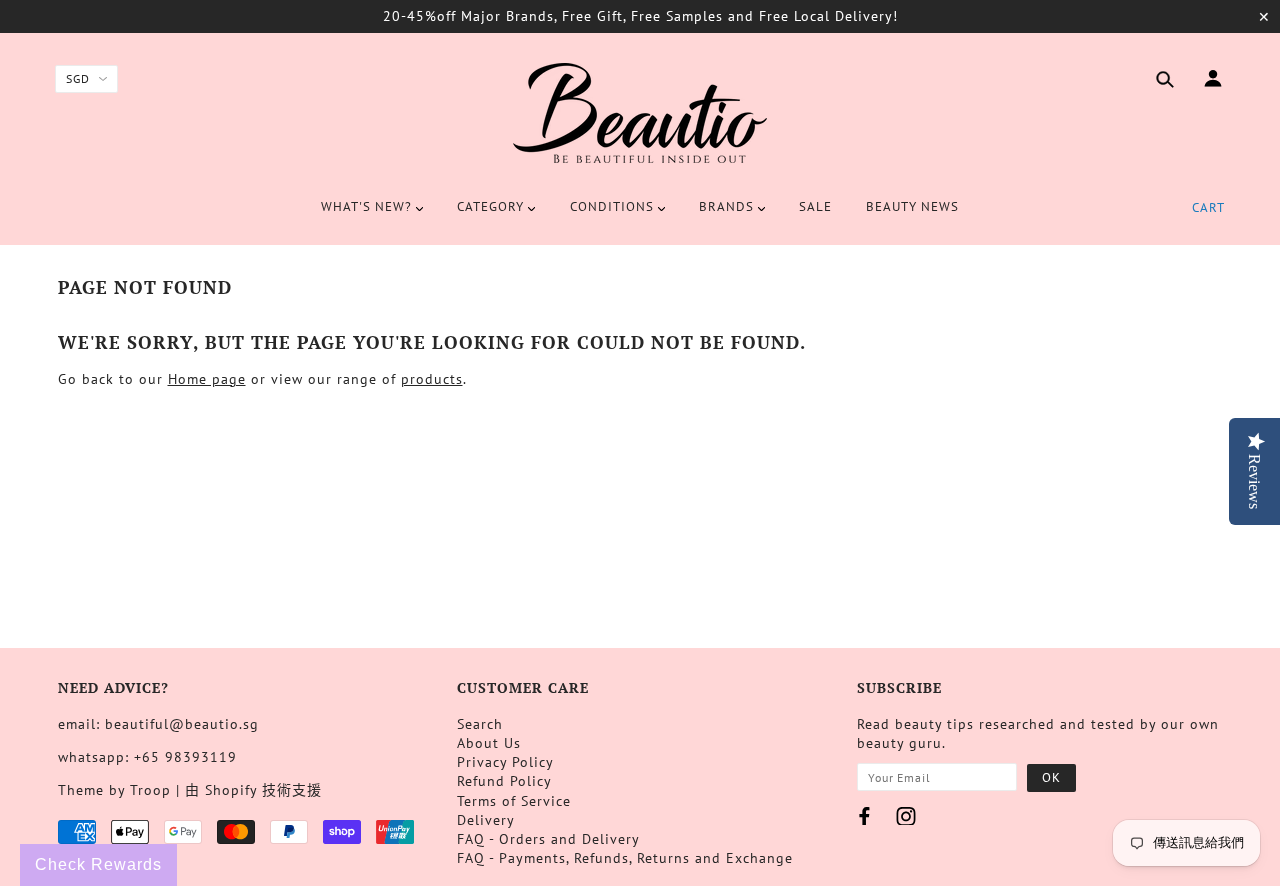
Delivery (486, 820)
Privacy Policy (505, 762)
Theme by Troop (114, 790)
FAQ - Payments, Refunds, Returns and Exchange (625, 858)
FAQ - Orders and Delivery (548, 839)
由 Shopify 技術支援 (253, 790)
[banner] (640, 113)
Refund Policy (504, 781)
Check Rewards (98, 864)
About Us (489, 743)
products (432, 379)
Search (480, 724)
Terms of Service (514, 801)
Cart (1208, 207)
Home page (207, 379)
